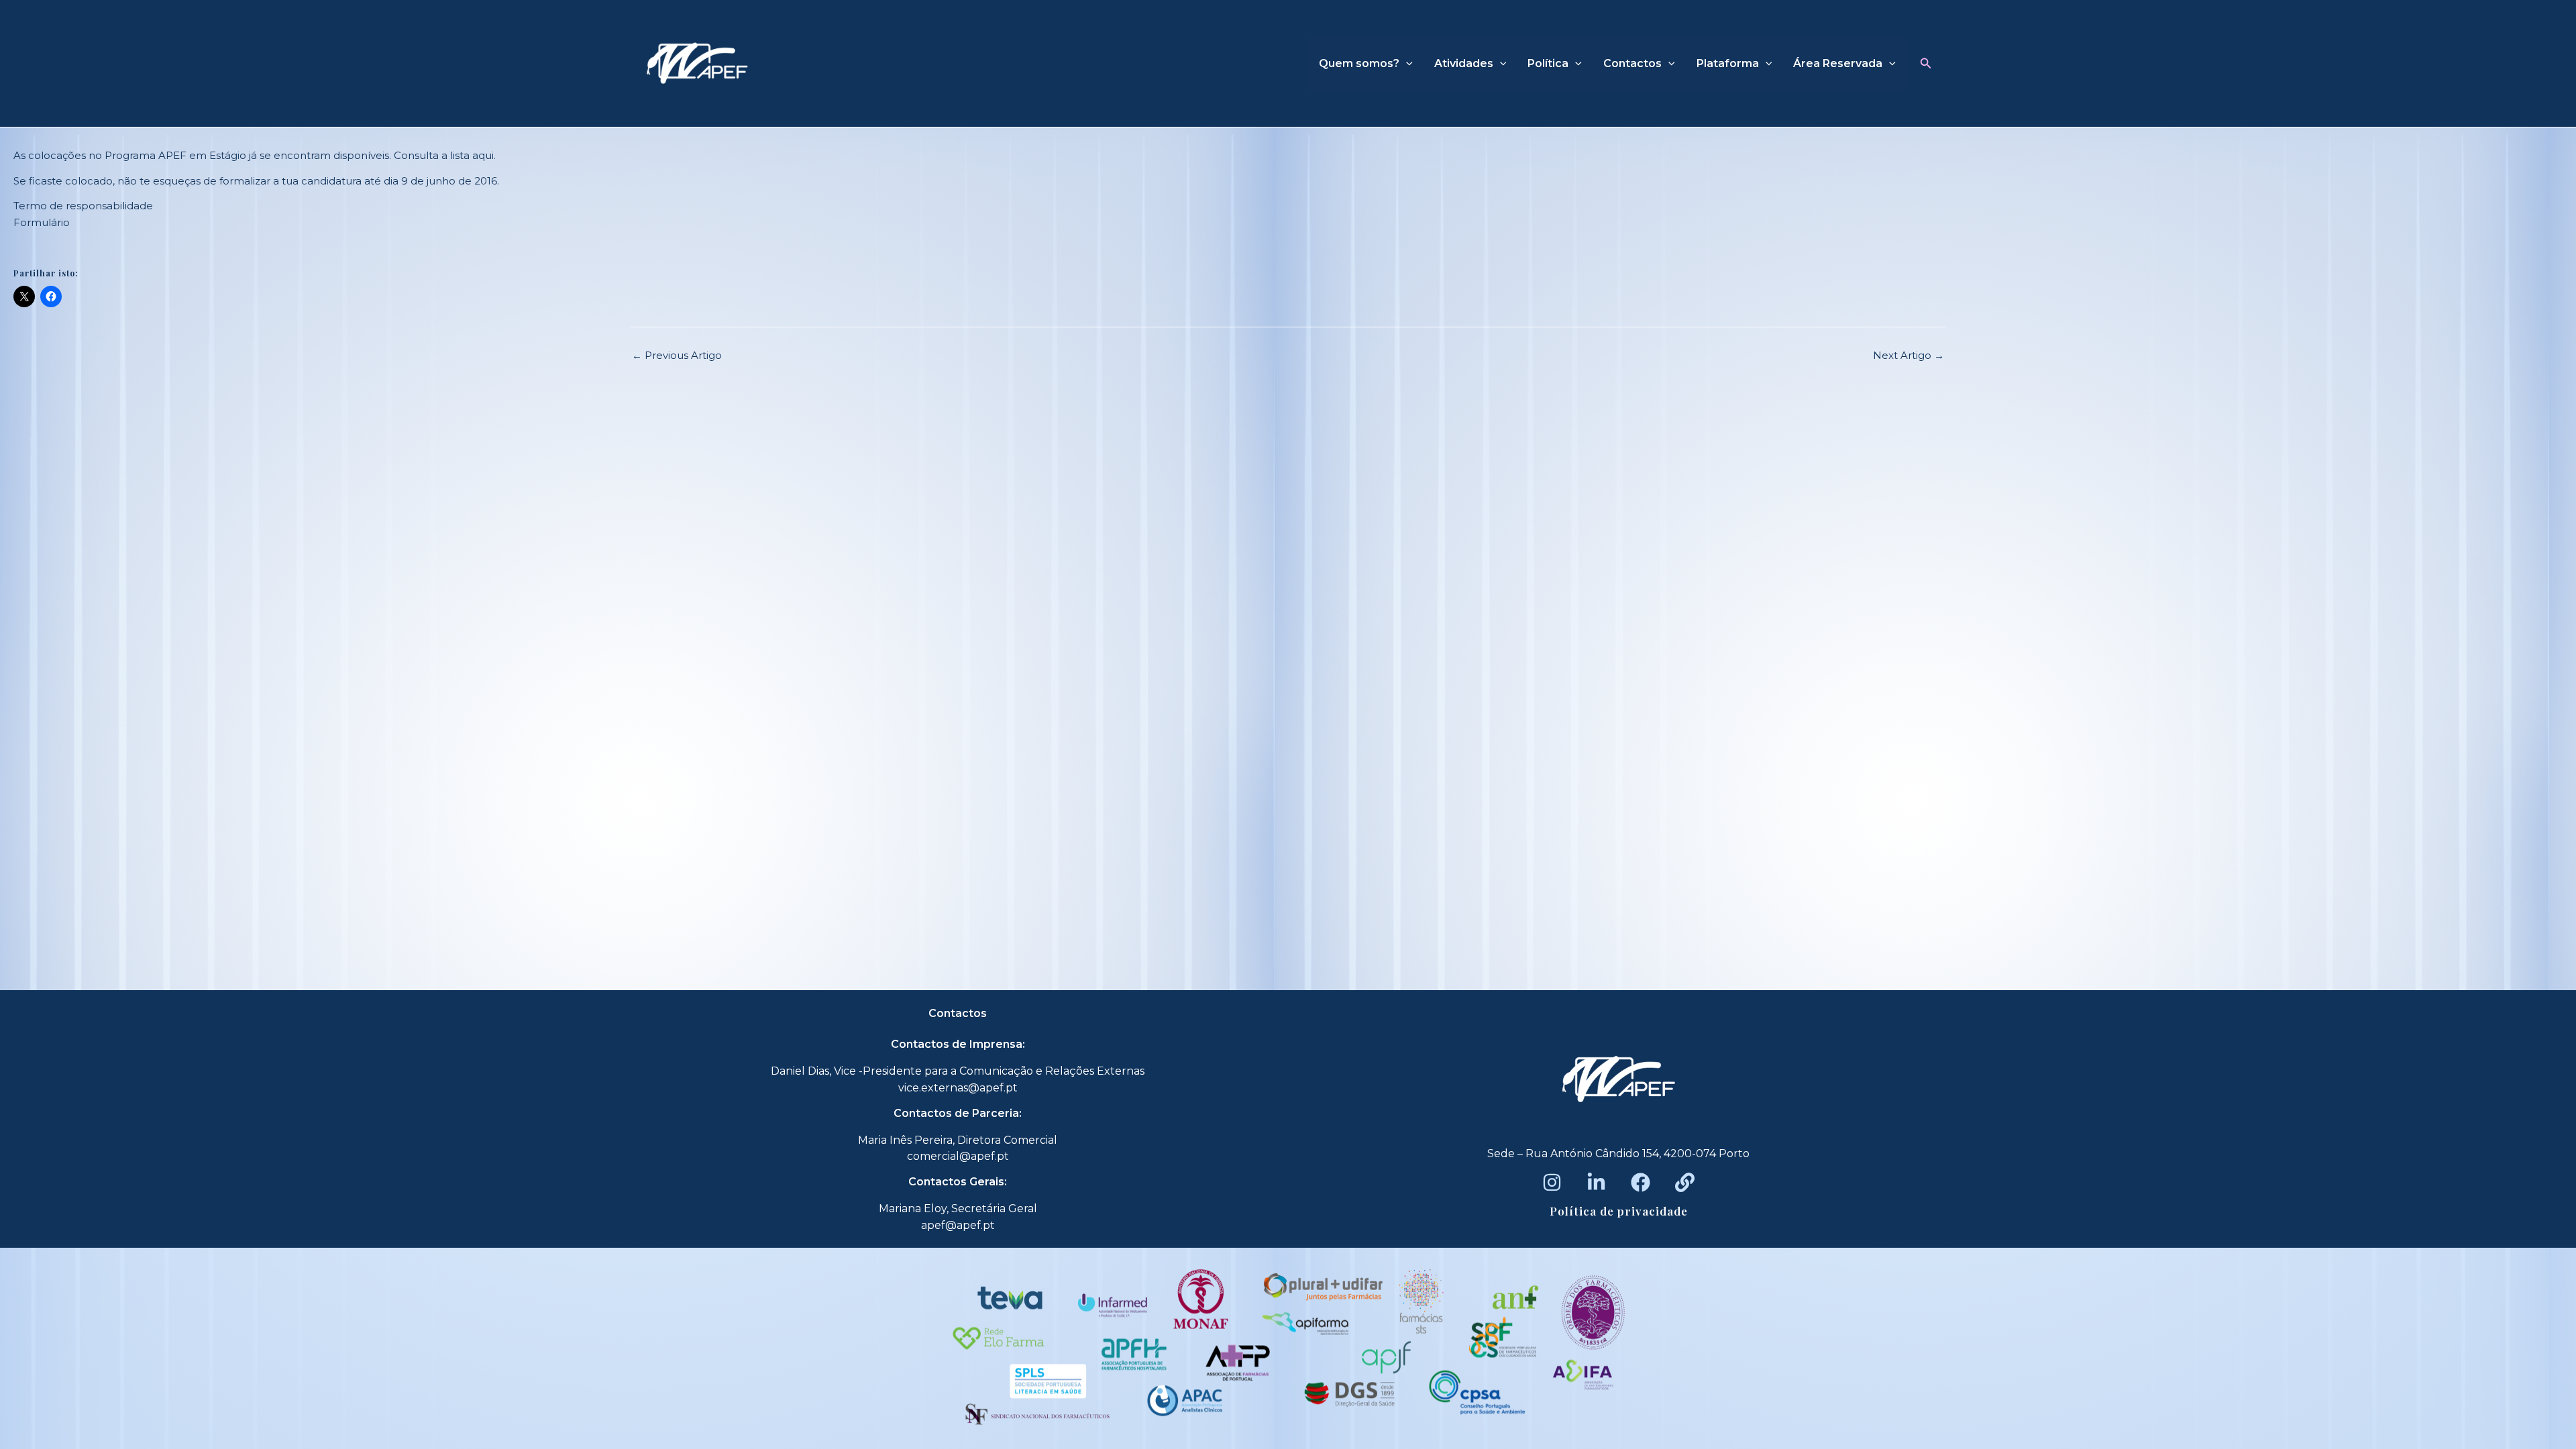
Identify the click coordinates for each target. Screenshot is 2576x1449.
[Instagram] (1552, 1182)
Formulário (42, 222)
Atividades (1464, 63)
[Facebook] (1641, 1182)
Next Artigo (1909, 355)
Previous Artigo (677, 355)
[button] (1926, 64)
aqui (483, 155)
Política (1548, 63)
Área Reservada (1838, 63)
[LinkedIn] (1596, 1182)
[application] (1406, 64)
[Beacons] (1685, 1182)
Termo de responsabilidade (83, 206)
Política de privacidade (1619, 1211)
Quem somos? (1359, 63)
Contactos (1632, 63)
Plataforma (1728, 63)
